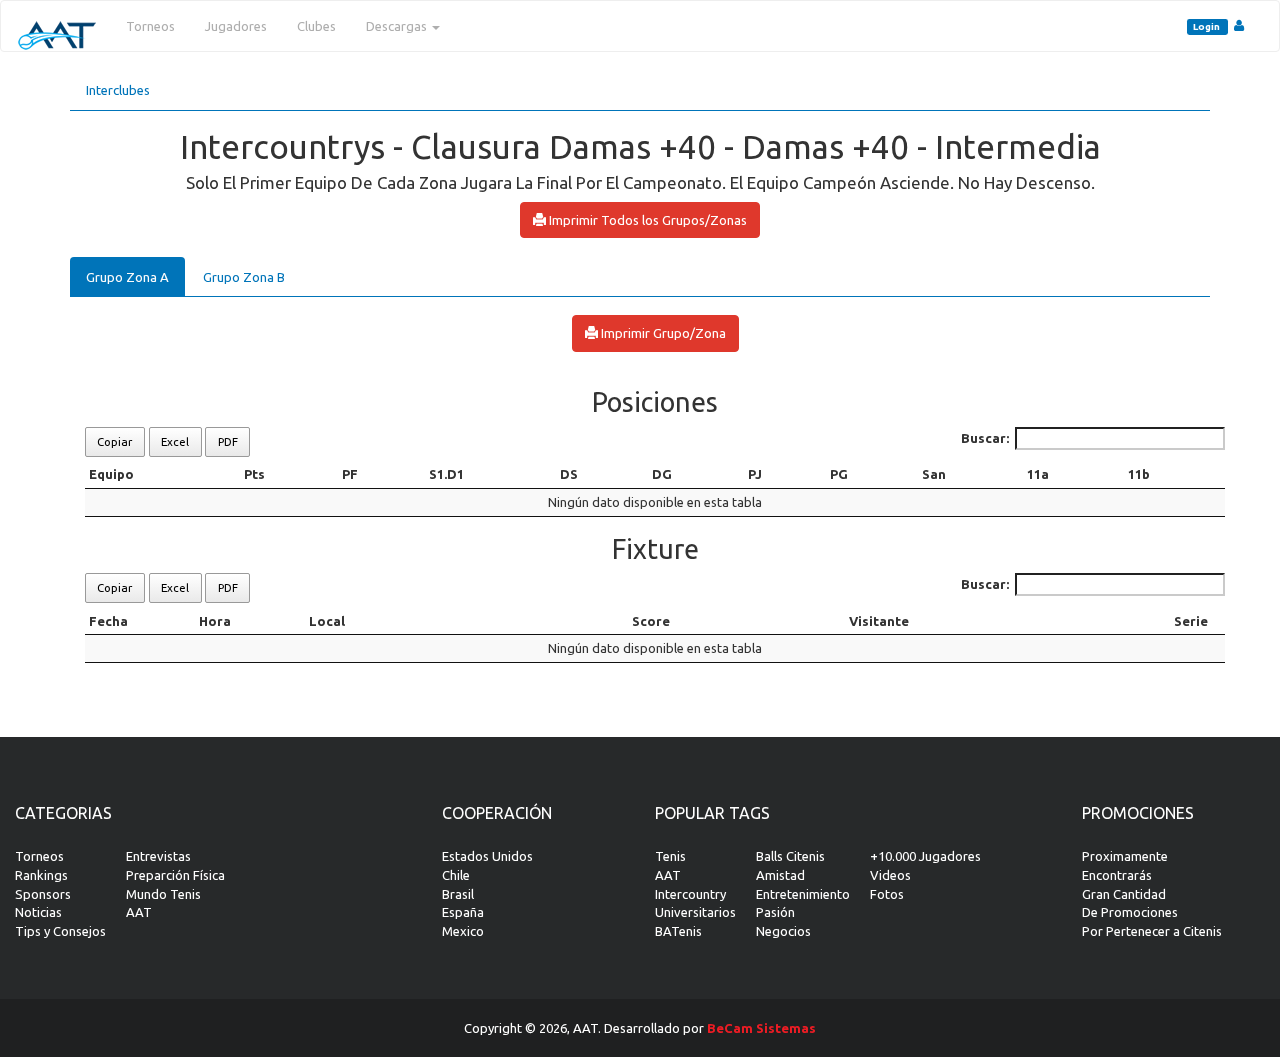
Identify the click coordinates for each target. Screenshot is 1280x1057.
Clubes (316, 26)
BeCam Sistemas (761, 1028)
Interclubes (118, 90)
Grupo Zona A (127, 277)
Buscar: (985, 438)
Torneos (150, 26)
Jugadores (236, 26)
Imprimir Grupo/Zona (662, 333)
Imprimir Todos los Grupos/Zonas (646, 220)
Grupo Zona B (244, 277)
